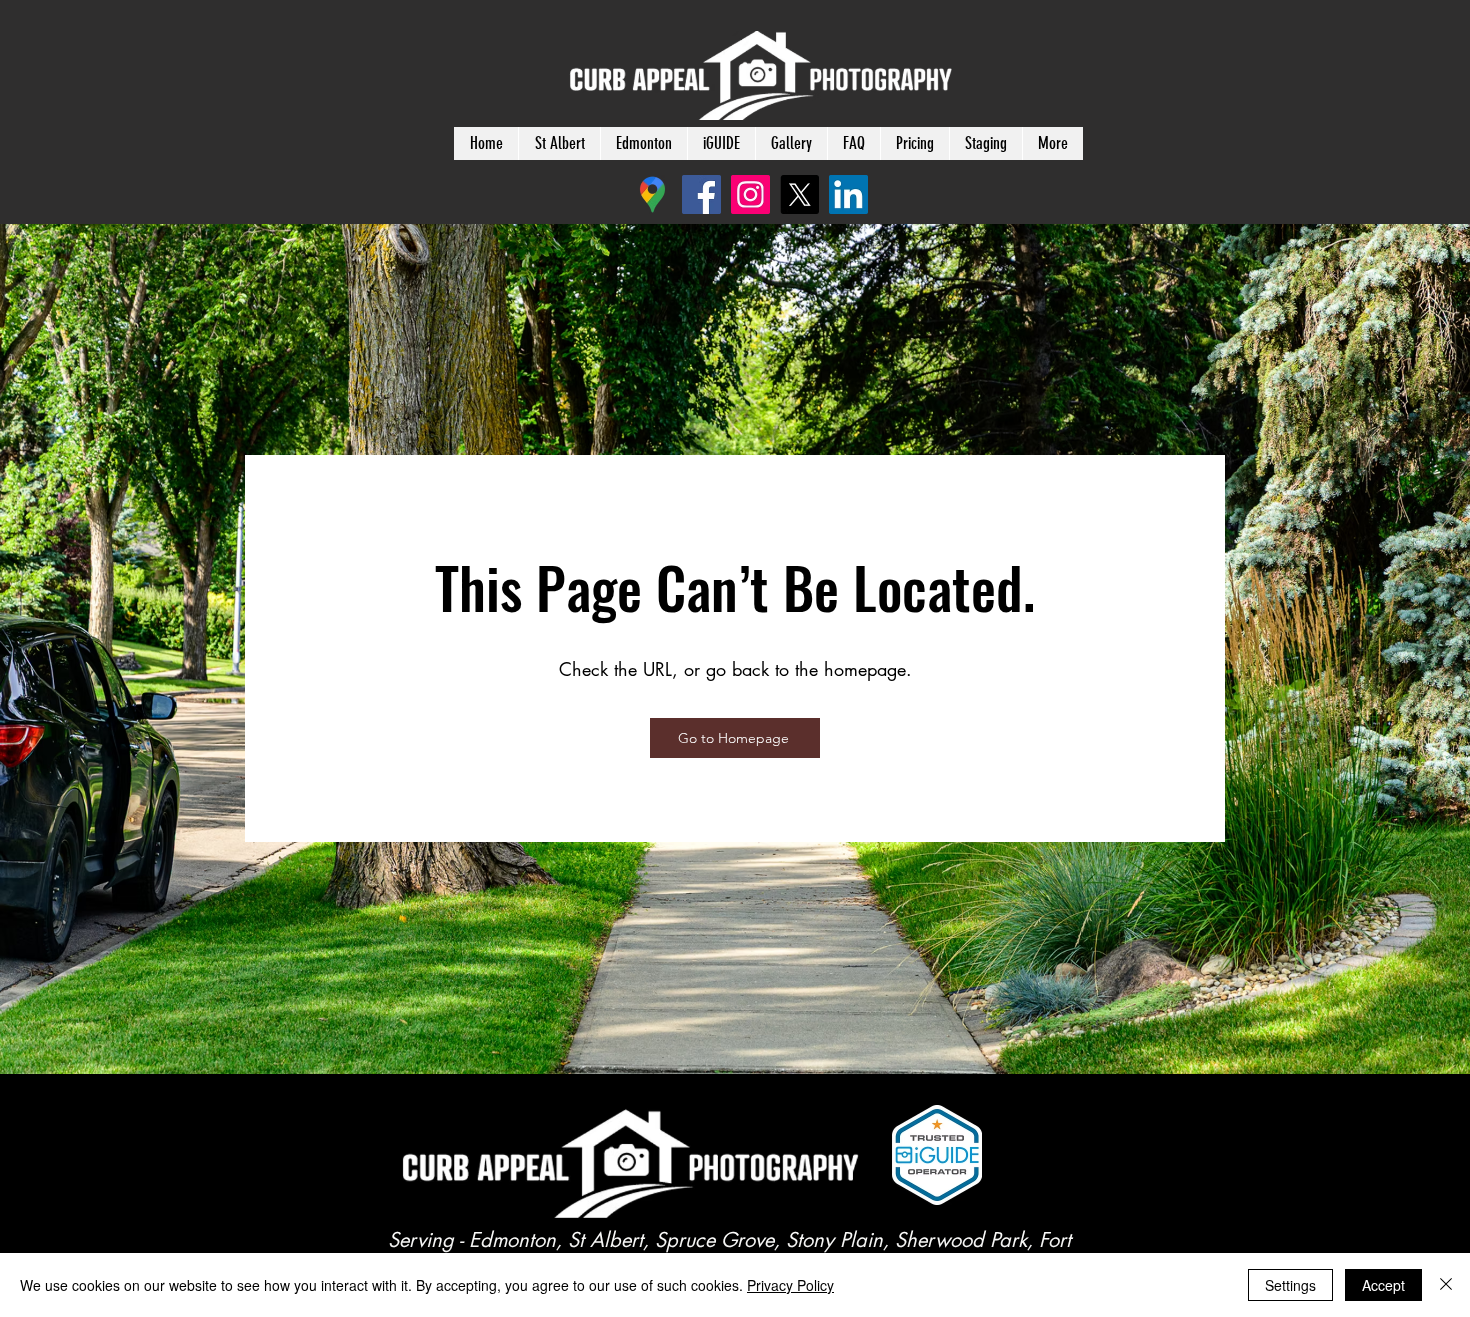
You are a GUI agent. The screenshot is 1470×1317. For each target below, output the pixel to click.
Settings (1290, 1285)
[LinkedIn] (848, 194)
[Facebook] (701, 194)
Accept (1383, 1285)
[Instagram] (750, 194)
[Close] (1446, 1285)
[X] (799, 194)
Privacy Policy (790, 1285)
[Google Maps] (652, 194)
